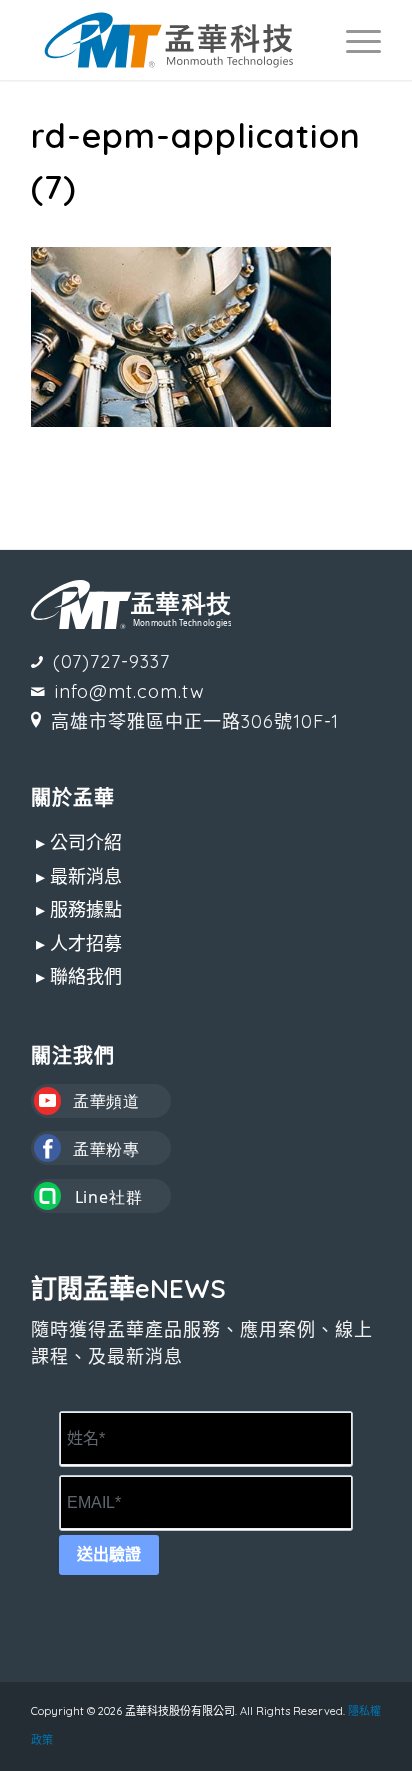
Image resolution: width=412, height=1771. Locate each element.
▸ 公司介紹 (79, 842)
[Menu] (353, 40)
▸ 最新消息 (79, 876)
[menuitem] (353, 40)
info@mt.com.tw (130, 691)
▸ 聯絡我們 (79, 976)
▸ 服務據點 (79, 909)
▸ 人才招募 (79, 943)
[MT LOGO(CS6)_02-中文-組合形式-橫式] (171, 40)
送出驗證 (109, 1554)
